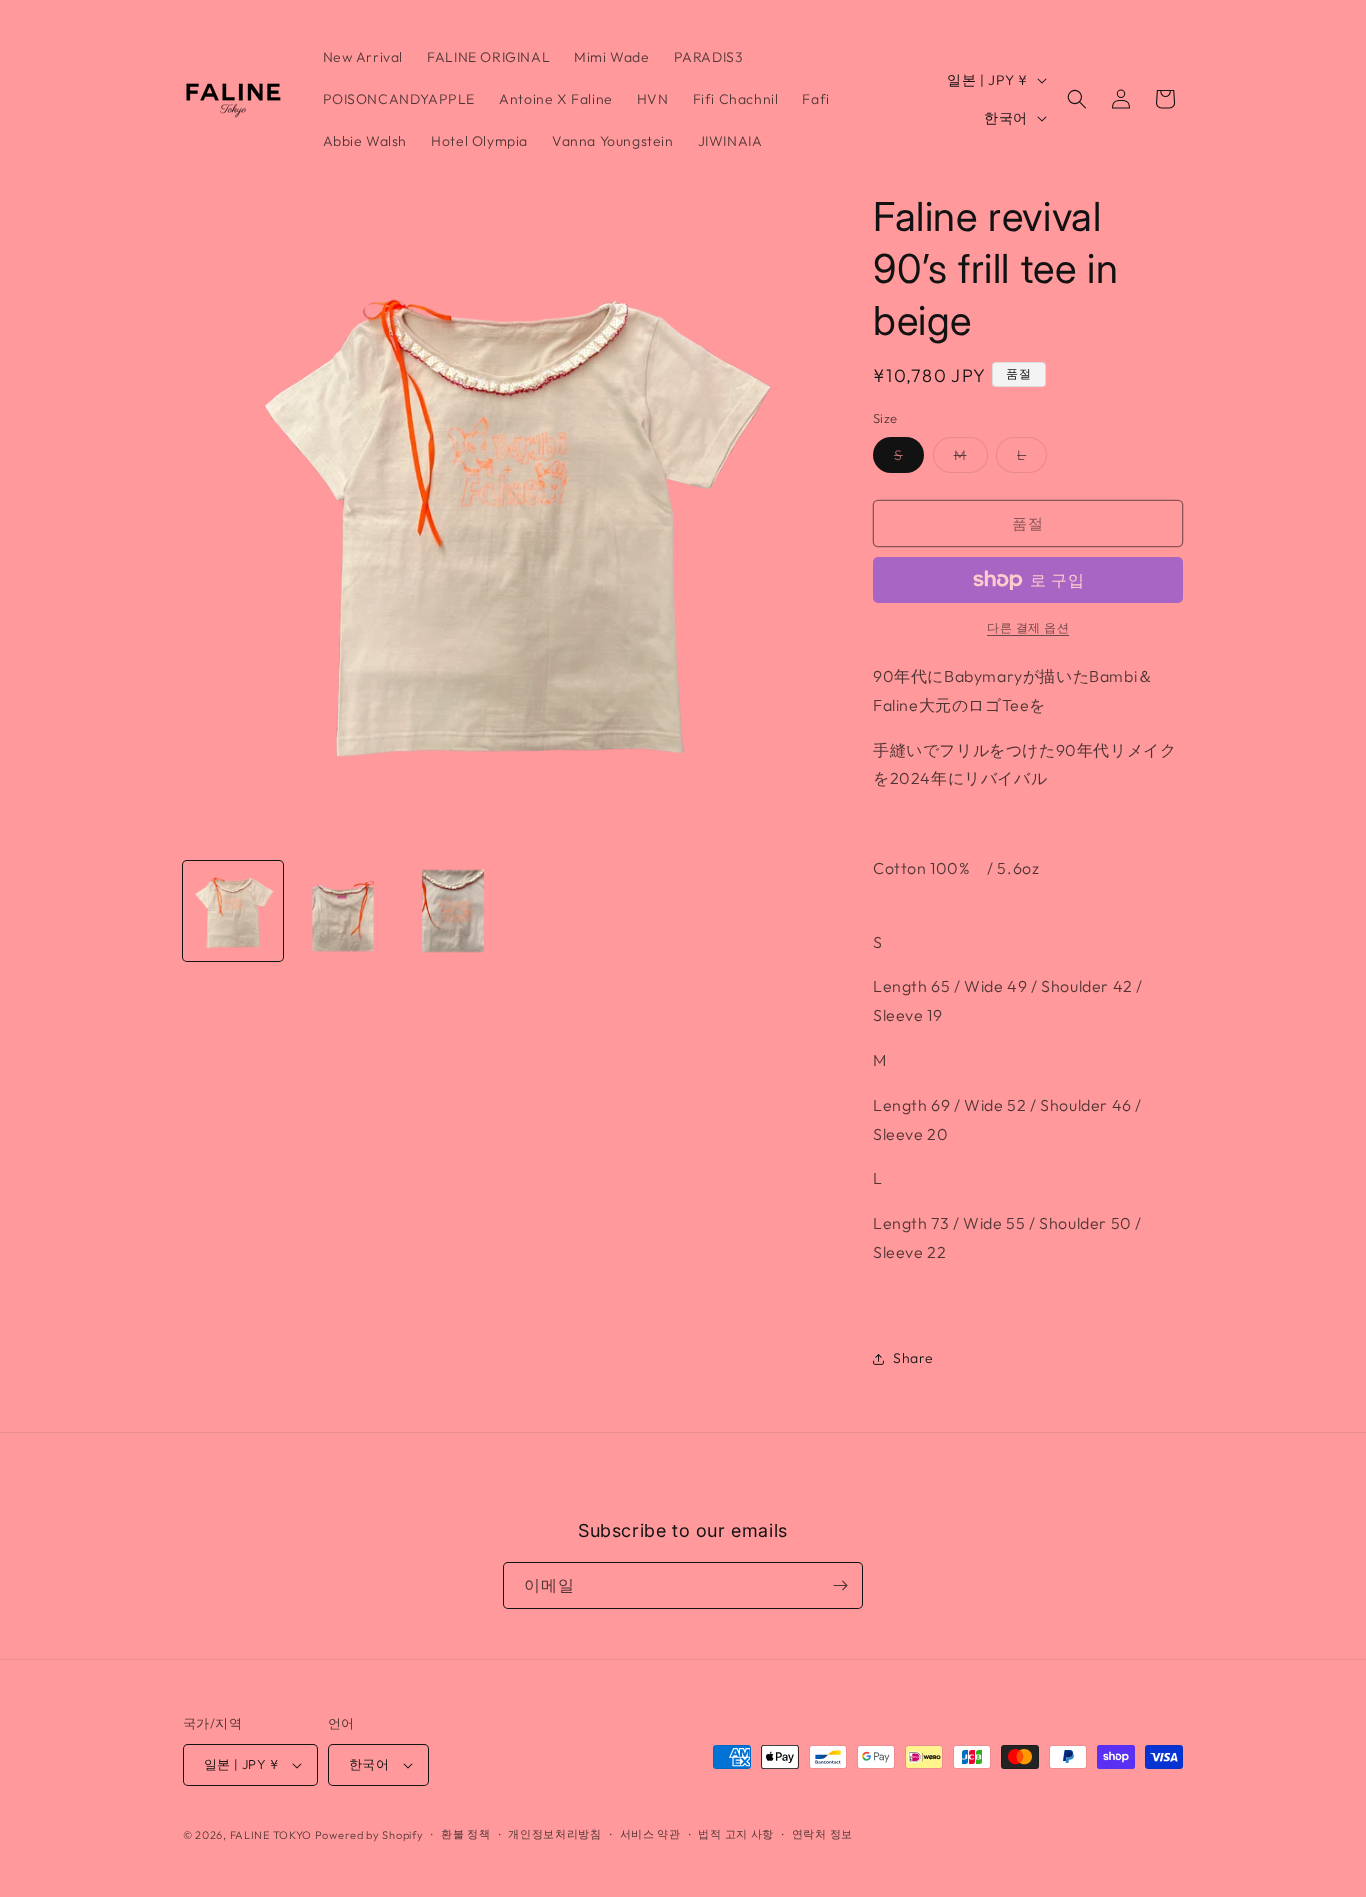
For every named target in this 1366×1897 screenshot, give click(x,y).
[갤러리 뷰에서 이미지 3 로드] (453, 911)
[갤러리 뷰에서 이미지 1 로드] (233, 911)
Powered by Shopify (369, 1835)
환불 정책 (466, 1834)
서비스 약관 (650, 1834)
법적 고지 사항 (736, 1834)
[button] (1077, 99)
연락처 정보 (822, 1834)
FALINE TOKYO (272, 1835)
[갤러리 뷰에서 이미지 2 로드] (343, 911)
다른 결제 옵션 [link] (1028, 627)
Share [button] (913, 1358)
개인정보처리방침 (555, 1834)
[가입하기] (840, 1585)
